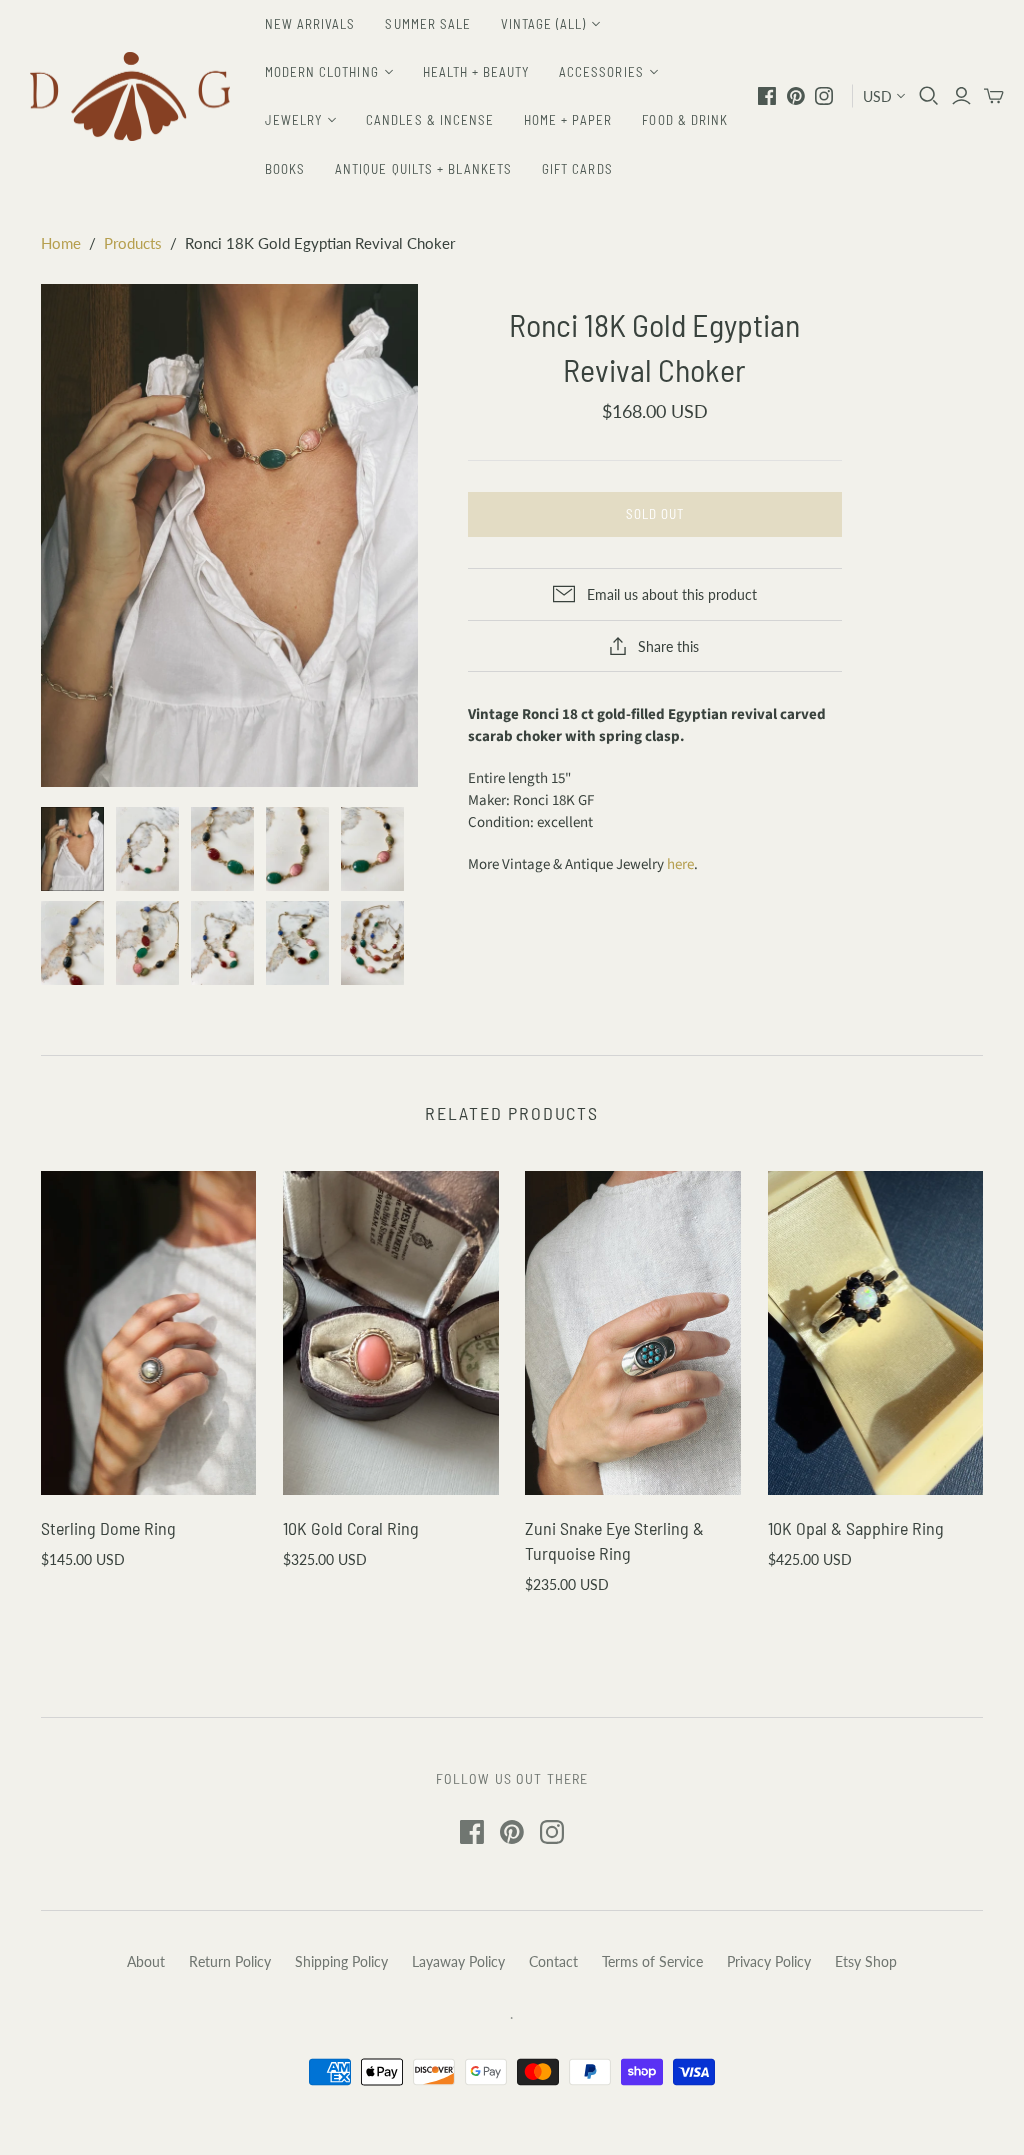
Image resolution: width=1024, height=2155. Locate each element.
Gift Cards (577, 169)
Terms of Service (652, 1961)
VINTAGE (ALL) (544, 24)
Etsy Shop (866, 1961)
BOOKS (285, 169)
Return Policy (230, 1961)
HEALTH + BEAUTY (476, 72)
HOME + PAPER (568, 120)
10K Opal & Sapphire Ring (856, 1528)
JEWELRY (293, 120)
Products (133, 243)
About (146, 1961)
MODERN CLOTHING (322, 72)
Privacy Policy (769, 1961)
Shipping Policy (341, 1961)
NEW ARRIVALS (310, 24)
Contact (553, 1961)
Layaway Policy (458, 1961)
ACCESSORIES (601, 72)
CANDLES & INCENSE (430, 120)
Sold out (655, 514)
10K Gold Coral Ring (351, 1528)
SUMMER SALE (427, 24)
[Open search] (929, 96)
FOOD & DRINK (684, 120)
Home (61, 243)
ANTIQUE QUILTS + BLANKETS (423, 169)
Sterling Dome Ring (108, 1528)
